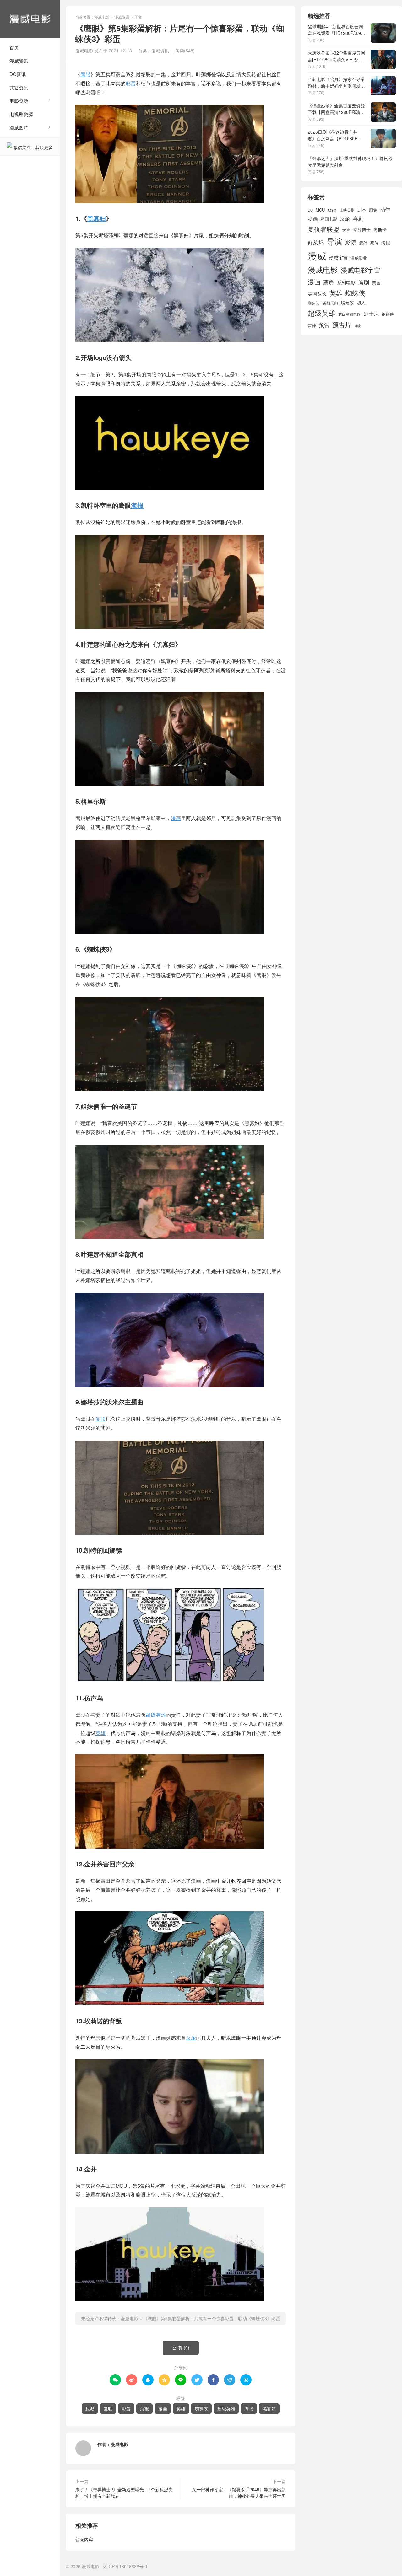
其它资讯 (19, 87)
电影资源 (19, 101)
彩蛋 (131, 83)
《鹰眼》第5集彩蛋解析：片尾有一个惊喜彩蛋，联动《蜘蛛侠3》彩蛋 (212, 2318)
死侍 (374, 243)
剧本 (362, 210)
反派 (191, 2038)
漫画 (176, 818)
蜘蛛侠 (201, 2408)
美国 (376, 282)
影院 (351, 242)
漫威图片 (19, 127)
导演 (334, 241)
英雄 (100, 1733)
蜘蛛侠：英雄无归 (323, 303)
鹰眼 (85, 74)
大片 (346, 230)
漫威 (317, 255)
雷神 (312, 325)
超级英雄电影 (350, 314)
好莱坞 (316, 242)
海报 (137, 505)
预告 (324, 325)
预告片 (342, 324)
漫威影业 (359, 258)
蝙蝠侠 (347, 303)
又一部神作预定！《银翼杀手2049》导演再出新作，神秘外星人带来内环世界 (239, 2493)
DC (310, 210)
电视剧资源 (21, 114)
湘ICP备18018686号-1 (125, 2566)
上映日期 (347, 210)
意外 (363, 243)
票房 (329, 282)
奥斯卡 (380, 230)
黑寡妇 (96, 218)
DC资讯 (18, 74)
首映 (357, 326)
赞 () (181, 2348)
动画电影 (329, 219)
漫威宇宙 (338, 258)
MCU (320, 210)
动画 (313, 218)
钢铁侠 (388, 314)
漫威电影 (30, 19)
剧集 (373, 210)
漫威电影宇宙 (361, 270)
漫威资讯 (19, 61)
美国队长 (317, 294)
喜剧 (358, 218)
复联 (100, 1419)
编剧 (364, 282)
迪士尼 (371, 314)
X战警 (332, 210)
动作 (385, 209)
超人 (361, 303)
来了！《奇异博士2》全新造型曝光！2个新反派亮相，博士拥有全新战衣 (124, 2493)
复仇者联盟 (323, 229)
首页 (14, 47)
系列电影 (346, 282)
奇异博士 (362, 230)
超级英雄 (156, 1715)
